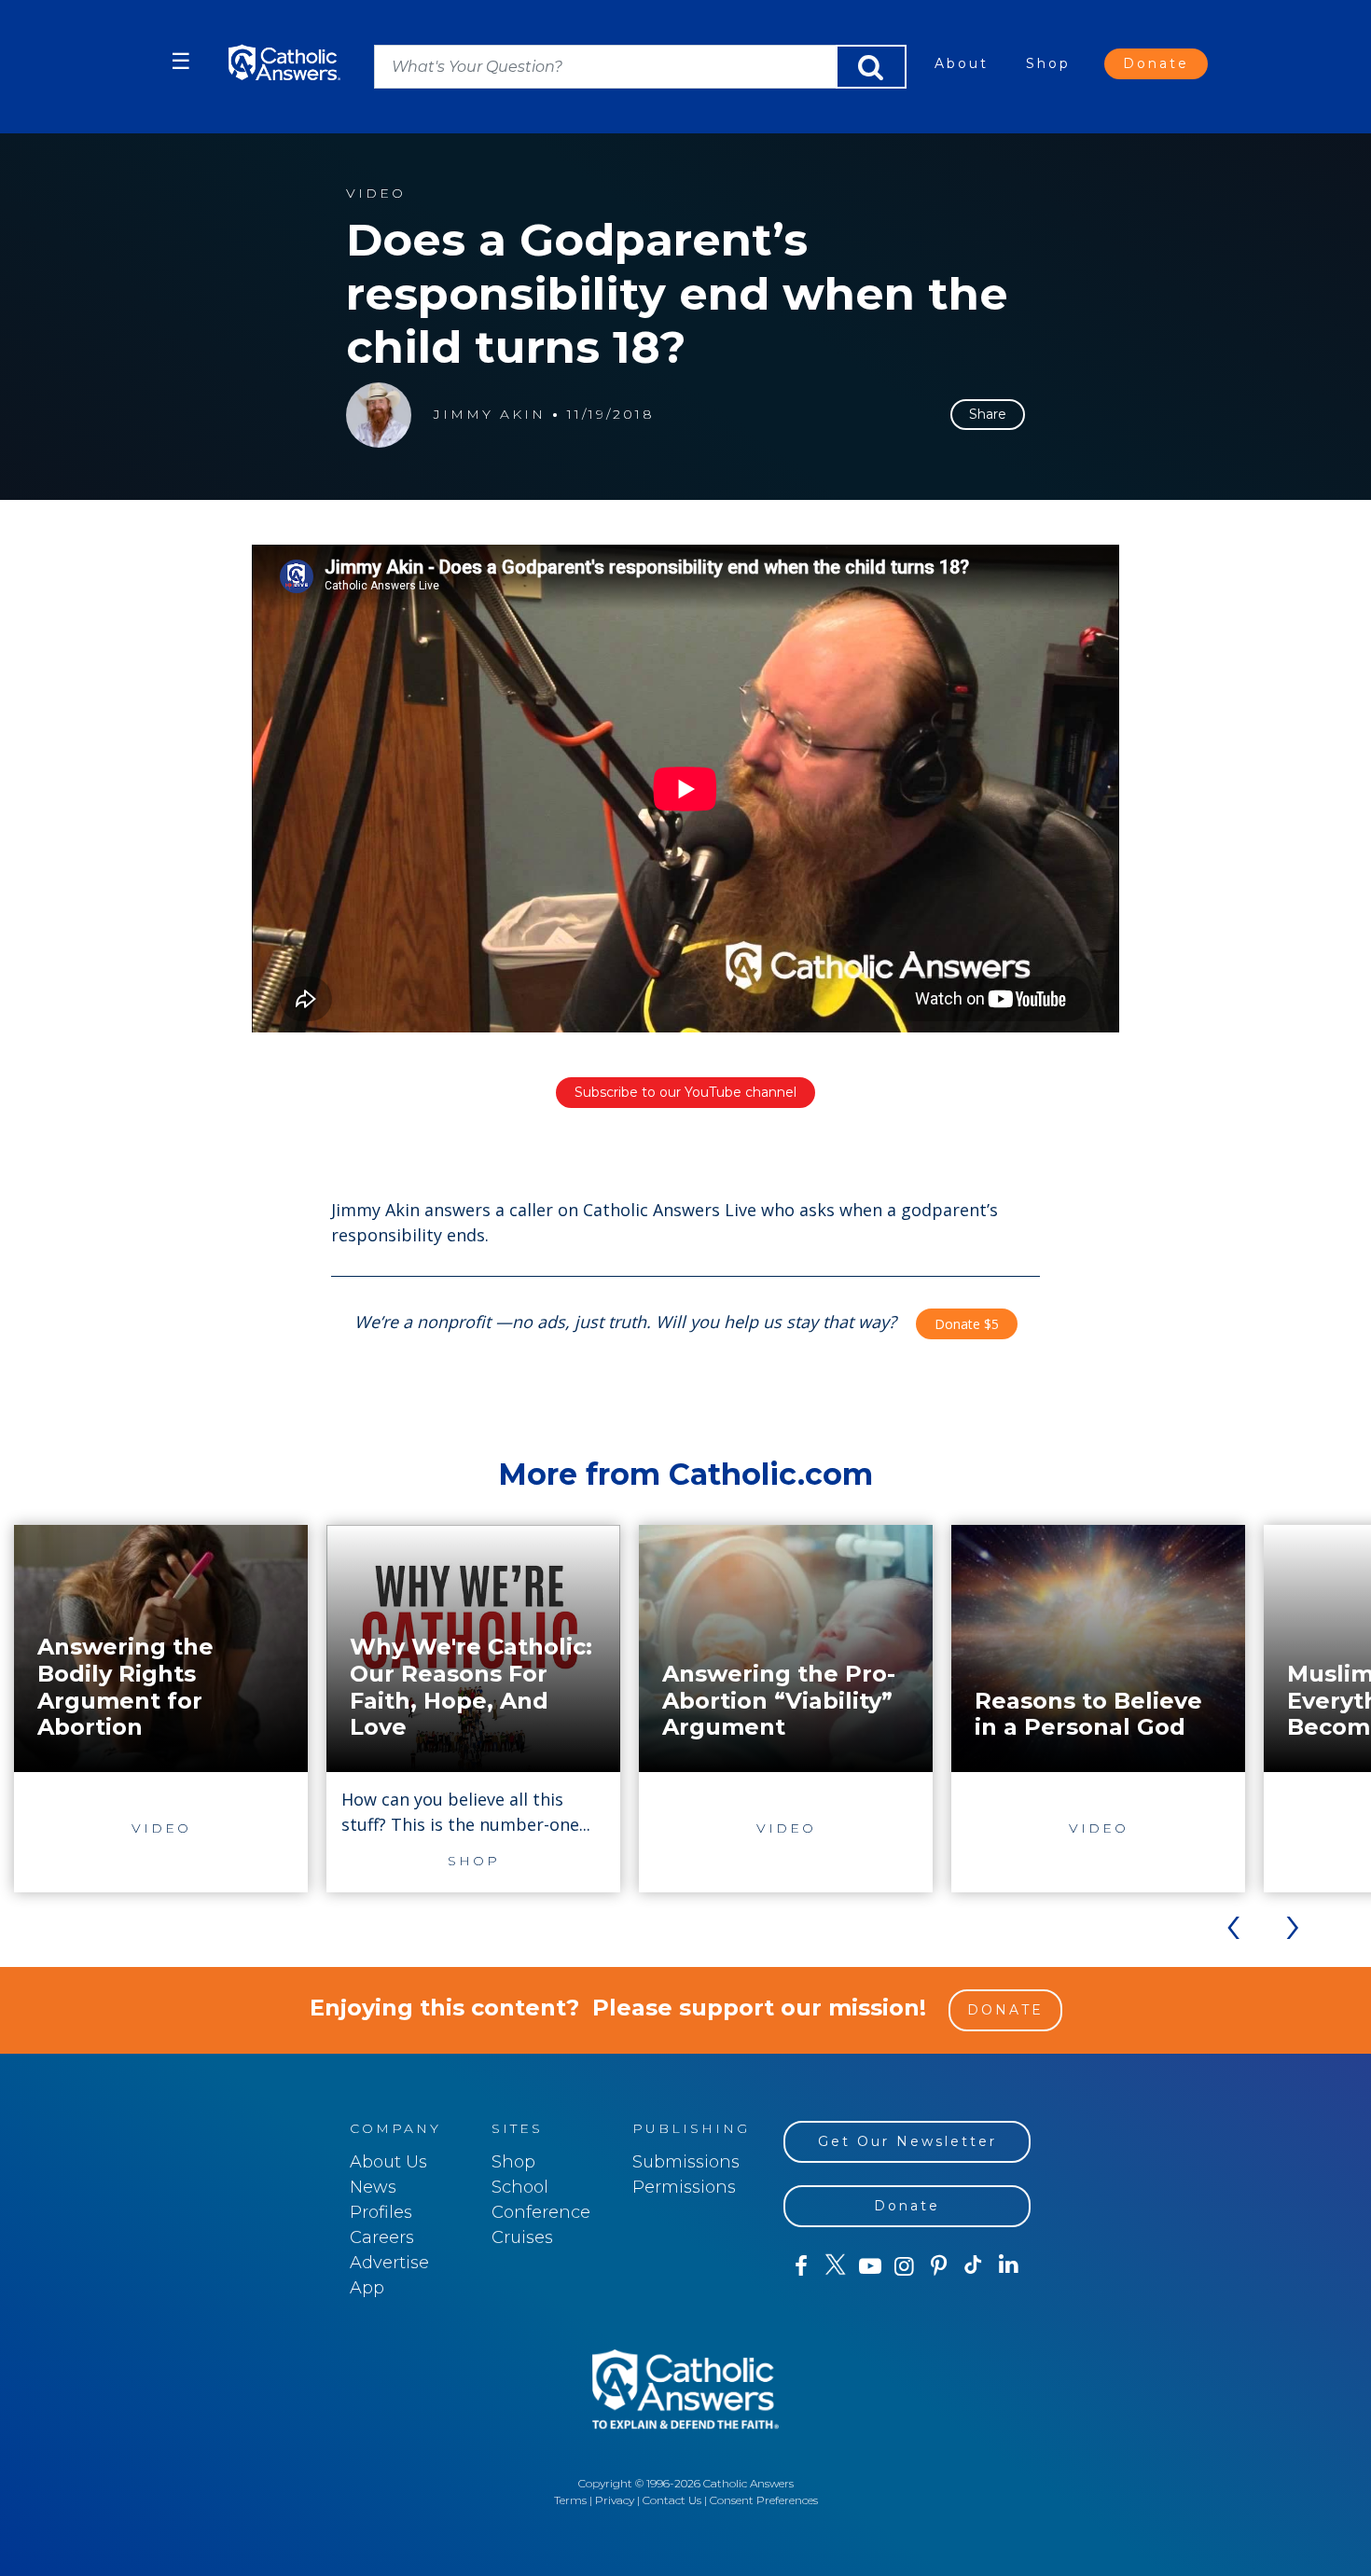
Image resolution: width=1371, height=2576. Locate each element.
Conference (541, 2212)
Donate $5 (967, 1324)
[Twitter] (835, 2266)
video (376, 194)
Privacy (615, 2500)
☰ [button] (181, 61)
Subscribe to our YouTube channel (685, 1092)
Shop (1048, 63)
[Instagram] (904, 2266)
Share (988, 414)
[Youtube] (870, 2266)
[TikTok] (973, 2266)
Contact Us (672, 2500)
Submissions (686, 2162)
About (962, 63)
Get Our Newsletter (907, 2141)
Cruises (522, 2237)
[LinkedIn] (1009, 2265)
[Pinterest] (939, 2266)
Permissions (684, 2187)
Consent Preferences (764, 2500)
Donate (1156, 63)
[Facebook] (801, 2266)
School (520, 2187)
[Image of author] (379, 415)
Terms (570, 2500)
